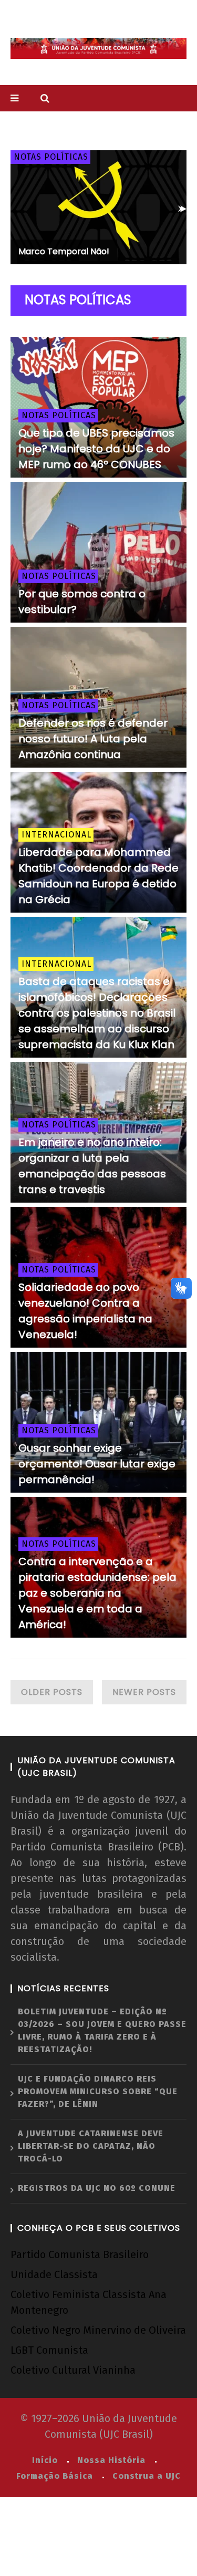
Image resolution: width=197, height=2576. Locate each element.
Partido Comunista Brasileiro (80, 2254)
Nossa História (111, 2460)
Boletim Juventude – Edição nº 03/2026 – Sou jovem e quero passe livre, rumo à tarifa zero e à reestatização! (102, 2030)
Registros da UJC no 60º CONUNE (97, 2188)
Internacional (56, 835)
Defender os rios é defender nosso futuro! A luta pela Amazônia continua (93, 739)
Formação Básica (55, 2476)
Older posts (52, 1692)
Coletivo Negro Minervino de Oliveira (98, 2330)
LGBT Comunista (49, 2350)
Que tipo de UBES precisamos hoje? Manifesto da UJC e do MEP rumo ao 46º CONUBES (96, 449)
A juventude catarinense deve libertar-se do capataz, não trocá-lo (91, 2146)
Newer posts (144, 1692)
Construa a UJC (147, 2476)
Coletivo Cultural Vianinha (73, 2370)
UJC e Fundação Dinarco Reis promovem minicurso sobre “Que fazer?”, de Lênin (98, 2091)
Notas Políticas (51, 157)
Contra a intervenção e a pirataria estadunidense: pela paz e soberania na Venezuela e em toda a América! (97, 1593)
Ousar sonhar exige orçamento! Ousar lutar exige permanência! (97, 1464)
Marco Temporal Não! (64, 251)
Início (45, 2460)
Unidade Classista (54, 2274)
